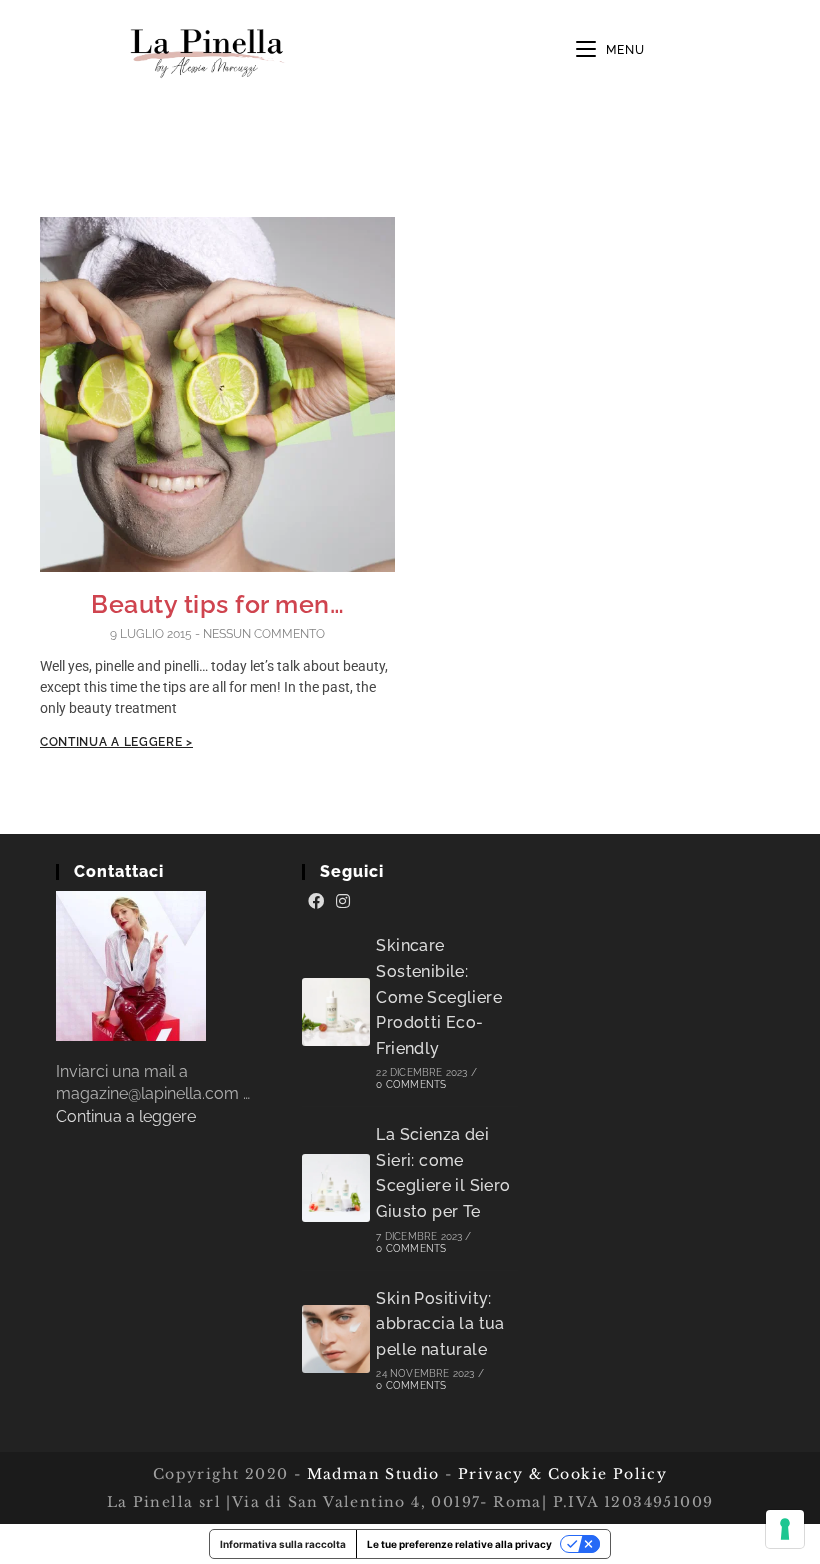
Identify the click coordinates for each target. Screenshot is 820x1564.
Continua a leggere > (116, 742)
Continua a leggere (126, 1116)
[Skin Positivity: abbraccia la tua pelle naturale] (336, 1339)
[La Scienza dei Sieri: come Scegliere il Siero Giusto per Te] (336, 1188)
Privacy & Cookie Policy (562, 1474)
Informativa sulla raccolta (283, 1544)
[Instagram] (343, 902)
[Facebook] (316, 902)
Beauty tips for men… (217, 604)
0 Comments (411, 1084)
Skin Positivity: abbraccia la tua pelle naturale (440, 1324)
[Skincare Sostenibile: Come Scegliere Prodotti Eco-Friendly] (336, 1012)
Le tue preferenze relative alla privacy (459, 1544)
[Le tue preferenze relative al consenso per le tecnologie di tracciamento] (785, 1529)
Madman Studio (370, 1474)
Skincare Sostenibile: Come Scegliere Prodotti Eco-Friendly (439, 996)
